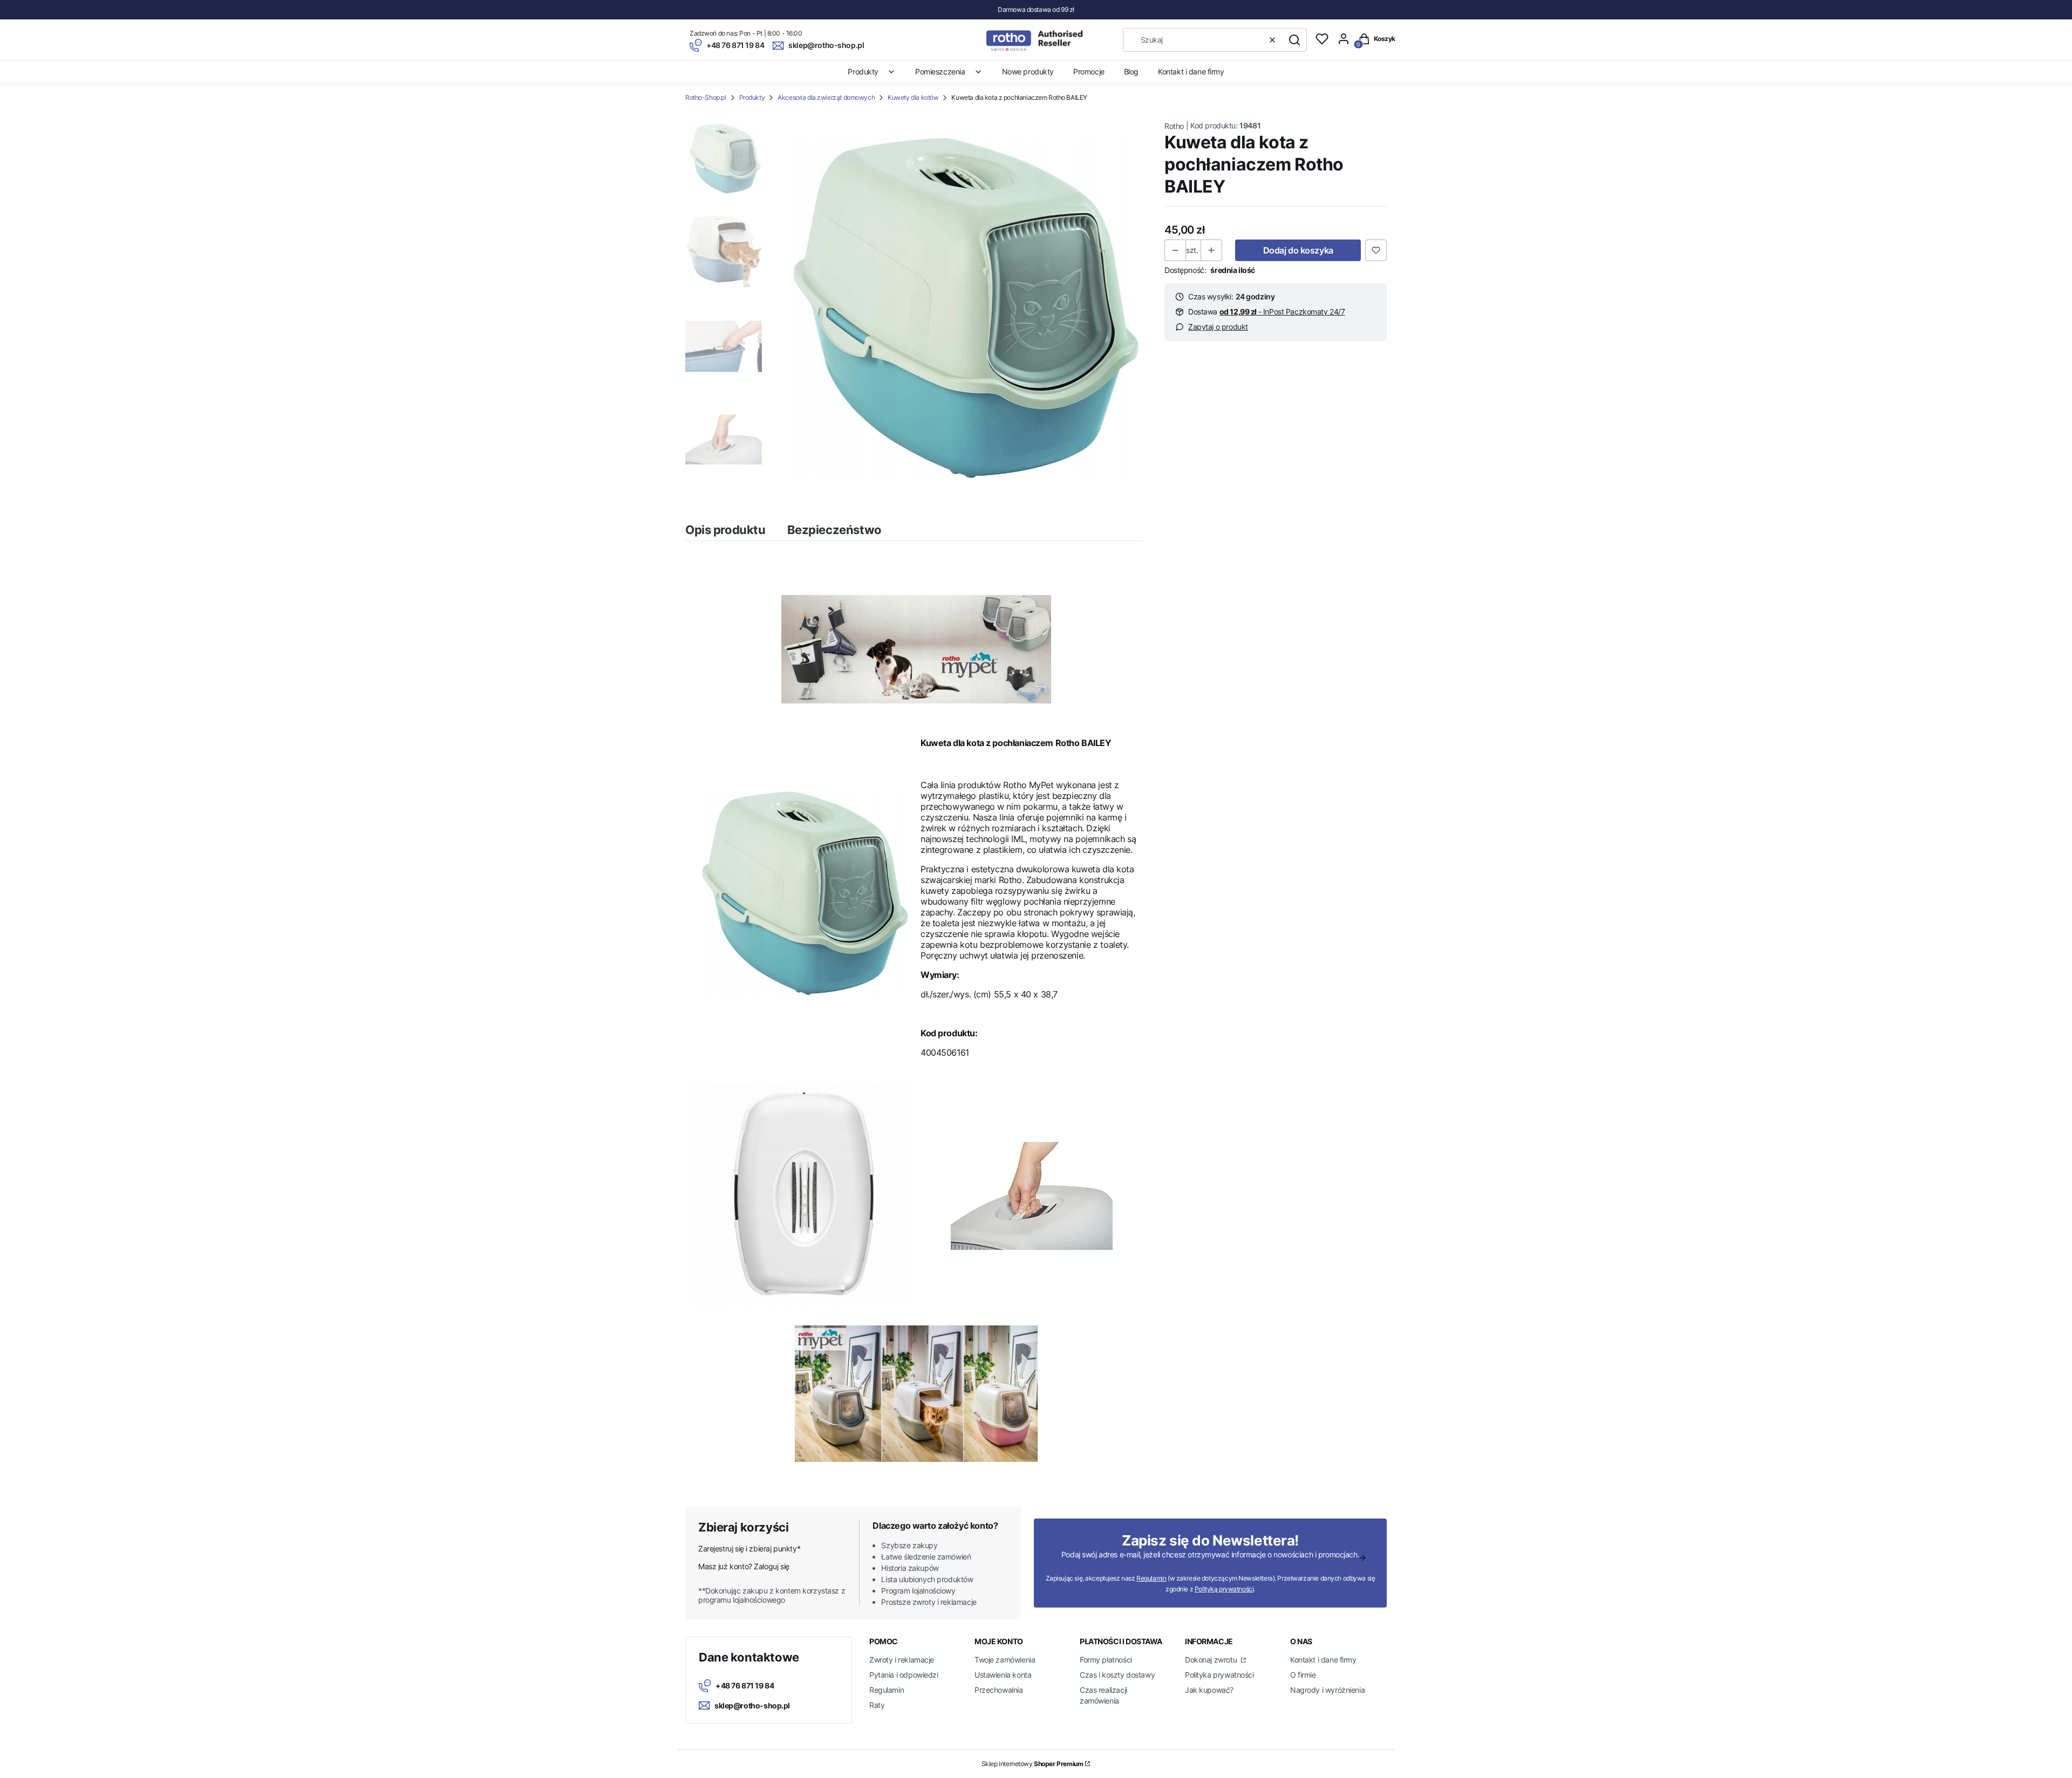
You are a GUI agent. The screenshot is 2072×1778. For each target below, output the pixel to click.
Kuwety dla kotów (913, 97)
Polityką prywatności (1224, 1589)
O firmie (1303, 1675)
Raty (877, 1705)
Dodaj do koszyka (1298, 250)
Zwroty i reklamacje (902, 1660)
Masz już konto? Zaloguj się (744, 1566)
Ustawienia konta (1003, 1675)
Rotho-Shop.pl (706, 97)
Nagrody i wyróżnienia (1327, 1690)
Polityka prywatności (1219, 1675)
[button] (1294, 40)
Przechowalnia (999, 1690)
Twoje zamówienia (1005, 1660)
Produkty (752, 97)
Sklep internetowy (1032, 1764)
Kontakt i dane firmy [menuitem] (1191, 71)
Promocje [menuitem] (1089, 71)
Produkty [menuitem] (863, 71)
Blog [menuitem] (1131, 71)
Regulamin (1151, 1578)
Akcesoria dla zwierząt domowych (826, 97)
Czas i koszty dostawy (1117, 1675)
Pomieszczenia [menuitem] (940, 71)
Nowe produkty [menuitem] (1028, 71)
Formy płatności (1106, 1660)
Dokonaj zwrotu (1212, 1660)
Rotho (1174, 126)
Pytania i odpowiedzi (904, 1675)
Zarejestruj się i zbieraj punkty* (749, 1548)
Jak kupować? (1209, 1690)
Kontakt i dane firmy (1323, 1660)
